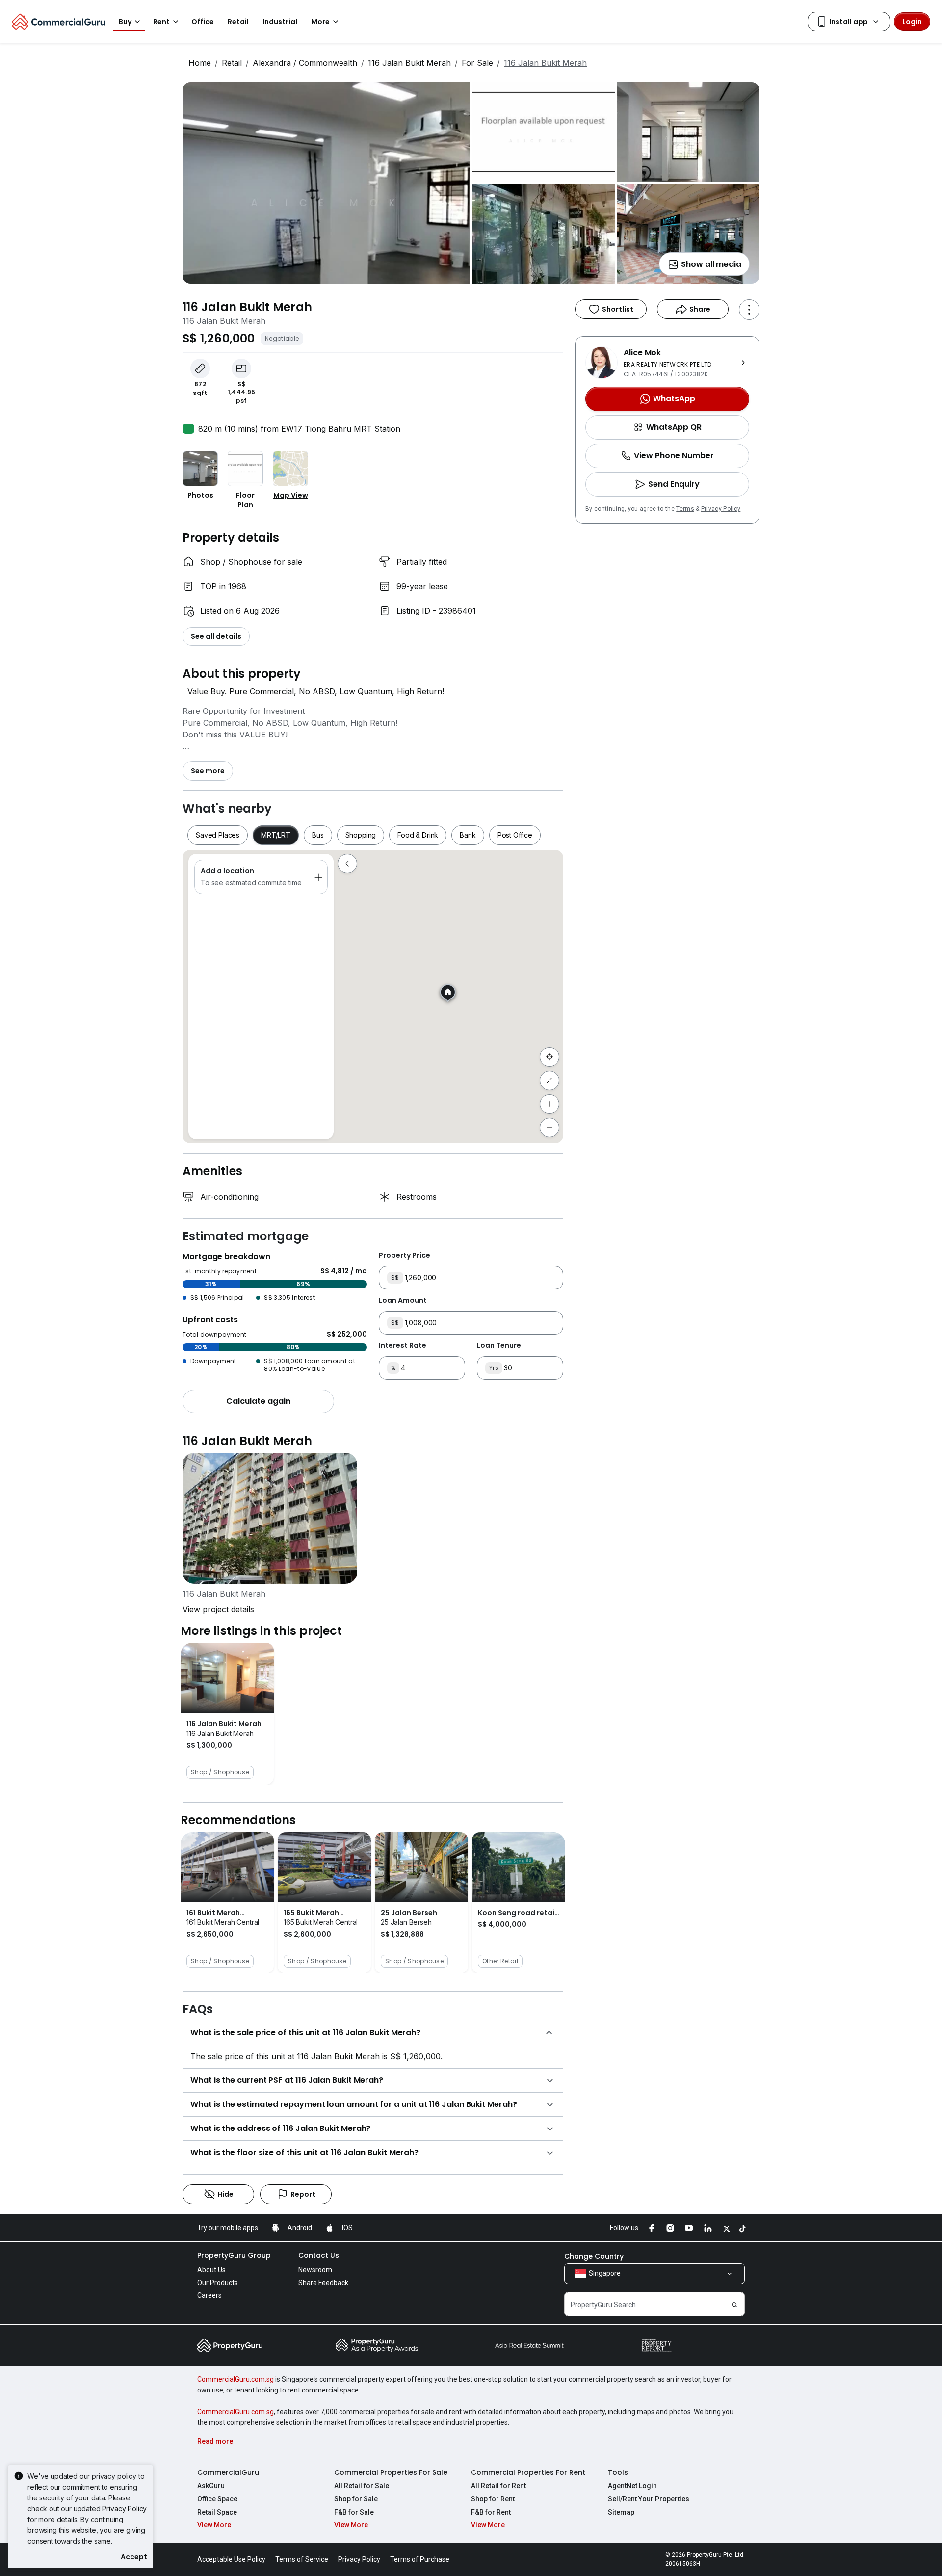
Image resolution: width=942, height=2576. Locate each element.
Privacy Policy (721, 509)
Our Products (218, 2283)
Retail (232, 63)
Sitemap (621, 2512)
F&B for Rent (491, 2512)
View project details (218, 1609)
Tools (618, 2472)
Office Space (217, 2499)
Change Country (594, 2256)
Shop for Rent (493, 2499)
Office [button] (203, 22)
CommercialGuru (228, 2472)
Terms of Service (302, 2559)
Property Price (405, 1255)
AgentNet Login (632, 2486)
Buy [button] (125, 22)
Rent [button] (161, 22)
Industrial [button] (280, 22)
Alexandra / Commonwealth (305, 63)
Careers (209, 2295)
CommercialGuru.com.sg (235, 2379)
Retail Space (217, 2512)
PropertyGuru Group (234, 2255)
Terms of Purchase (420, 2559)
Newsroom (315, 2270)
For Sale (477, 63)
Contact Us (319, 2255)
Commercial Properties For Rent (528, 2472)
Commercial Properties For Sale (391, 2472)
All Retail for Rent (498, 2486)
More (320, 22)
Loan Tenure (499, 1345)
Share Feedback (323, 2283)
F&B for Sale (354, 2512)
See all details (216, 636)
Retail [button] (238, 22)
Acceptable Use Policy (231, 2559)
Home (200, 63)
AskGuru (211, 2486)
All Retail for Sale (362, 2486)
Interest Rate (403, 1345)
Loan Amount (403, 1300)
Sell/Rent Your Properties (649, 2499)
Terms (685, 509)
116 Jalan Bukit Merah (409, 63)
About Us (211, 2270)
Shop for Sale (356, 2499)
